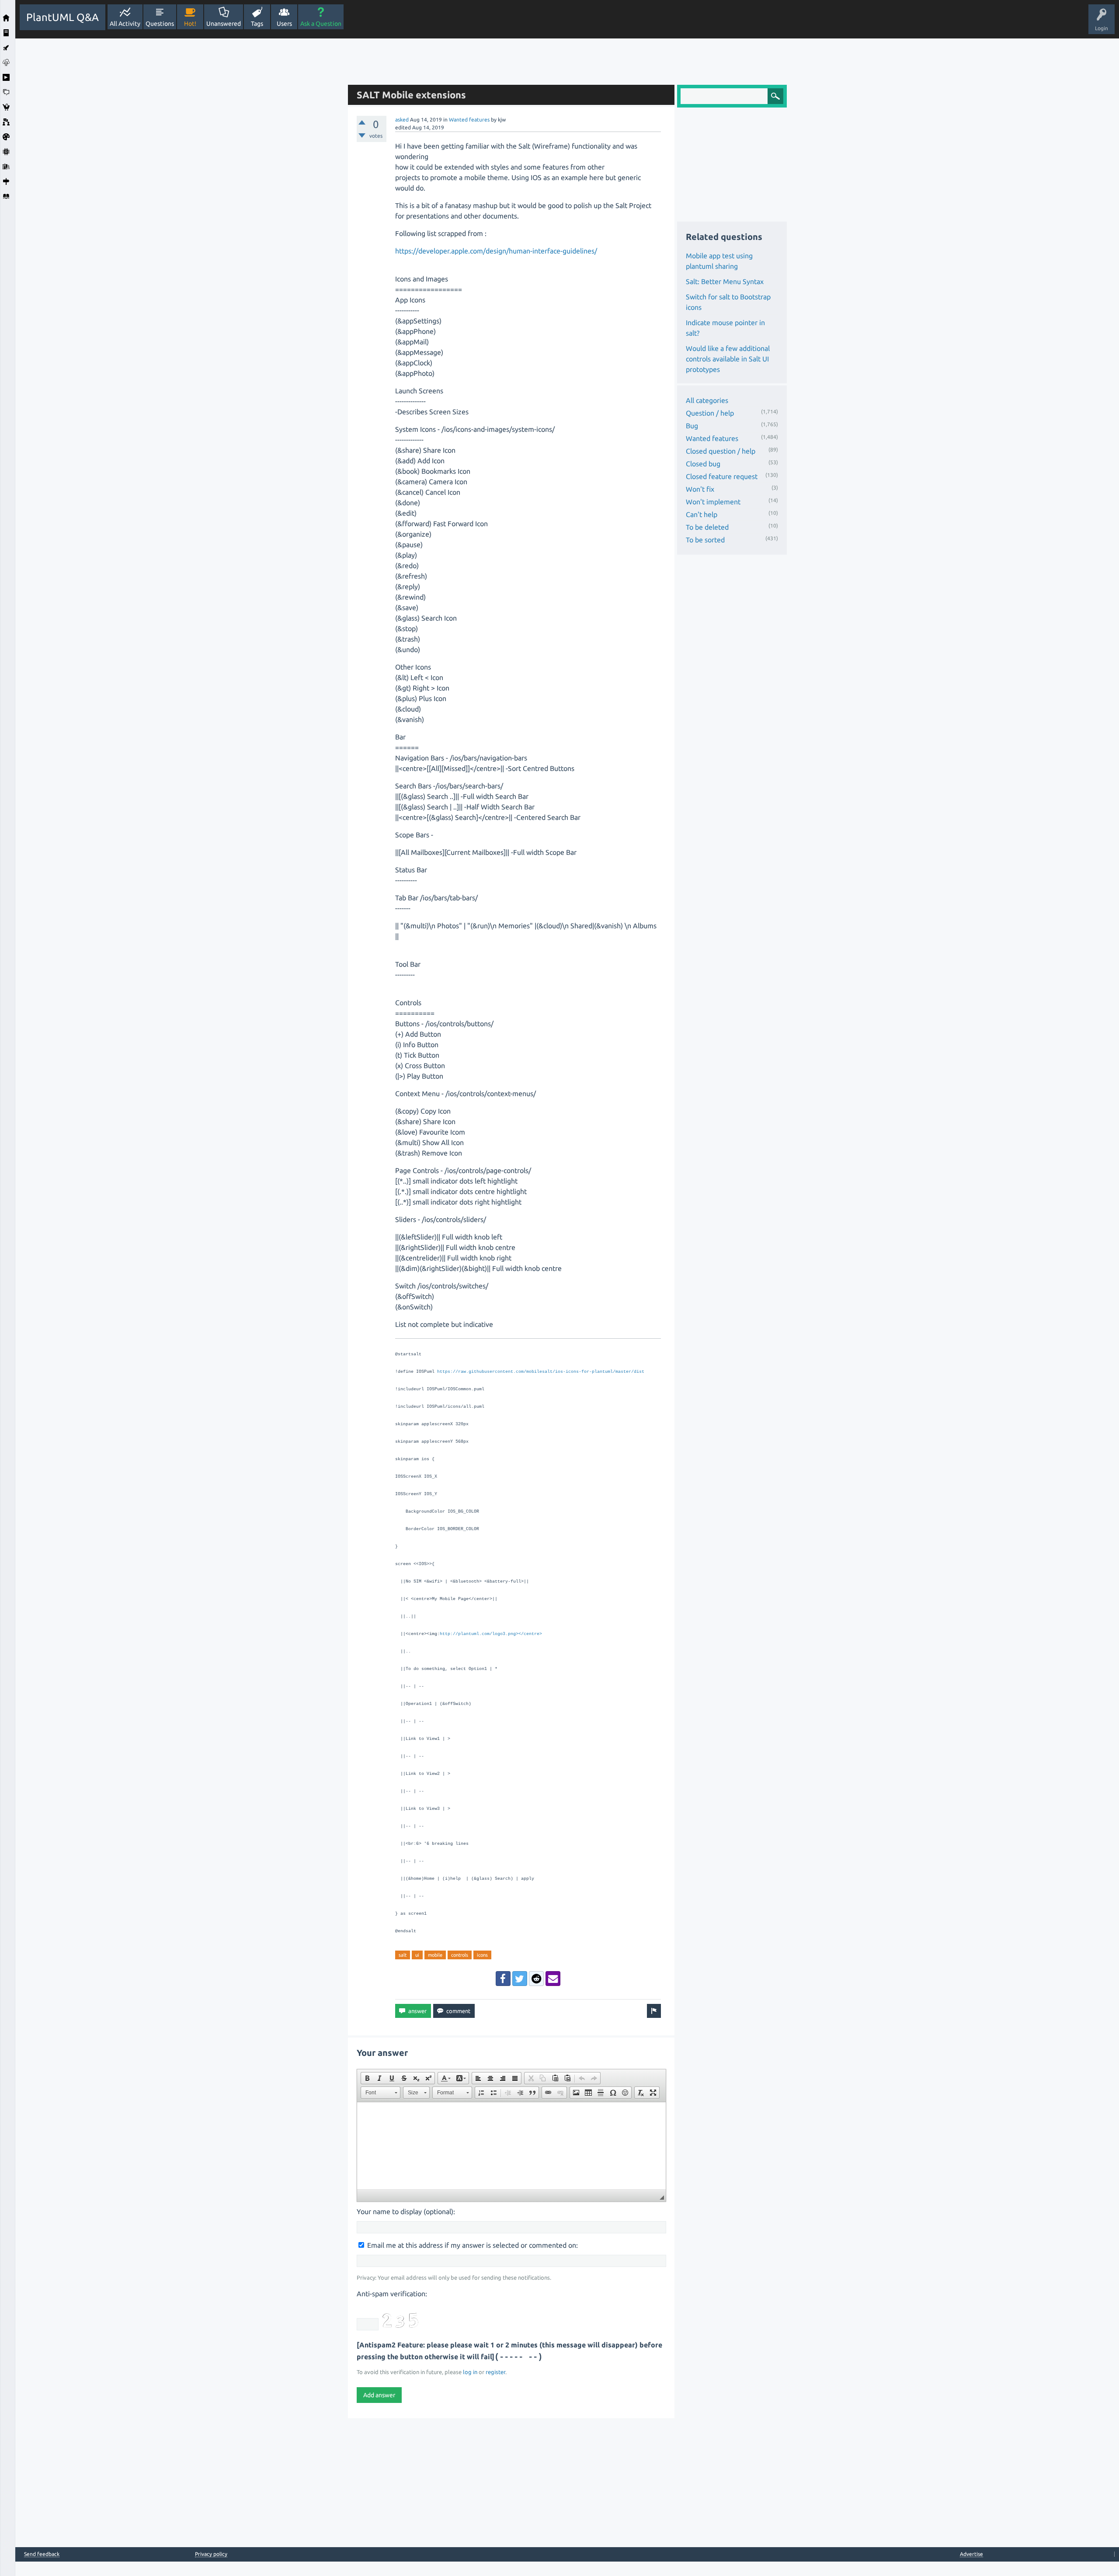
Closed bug (703, 464)
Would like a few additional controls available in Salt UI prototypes (728, 359)
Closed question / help (721, 451)
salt (403, 1955)
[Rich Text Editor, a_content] (511, 2146)
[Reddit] (536, 1979)
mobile (435, 1955)
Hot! (190, 24)
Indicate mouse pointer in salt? (725, 328)
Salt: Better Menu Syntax (725, 281)
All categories (707, 400)
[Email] (553, 1979)
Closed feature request (722, 476)
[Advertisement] (179, 170)
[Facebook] (503, 1979)
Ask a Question (321, 24)
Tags (257, 24)
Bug (692, 426)
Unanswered (224, 24)
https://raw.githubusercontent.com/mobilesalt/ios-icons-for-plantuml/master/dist (541, 1372)
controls (460, 1955)
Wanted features (469, 120)
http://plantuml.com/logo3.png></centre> (491, 1634)
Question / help (710, 413)
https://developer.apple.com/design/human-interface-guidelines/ (496, 251)
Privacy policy (211, 2554)
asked (402, 120)
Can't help (702, 514)
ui (417, 1955)
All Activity (125, 24)
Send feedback (42, 2554)
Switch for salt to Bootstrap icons (728, 302)
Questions (160, 24)
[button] (367, 2078)
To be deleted (707, 527)
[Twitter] (520, 1979)
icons (482, 1955)
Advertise (971, 2554)
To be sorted (705, 540)
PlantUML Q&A (63, 17)
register (495, 2372)
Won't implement (713, 502)
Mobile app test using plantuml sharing (719, 261)
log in (470, 2372)
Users (284, 24)
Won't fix (700, 489)
